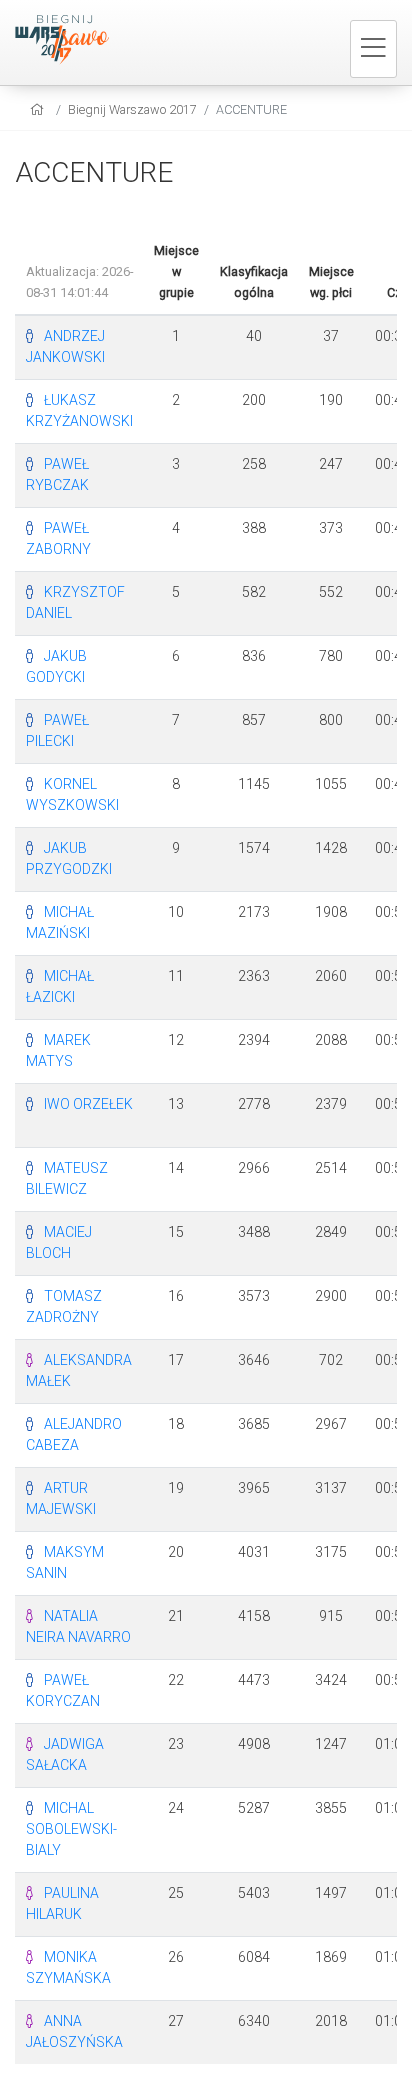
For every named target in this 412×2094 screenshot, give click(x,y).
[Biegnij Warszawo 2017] (75, 40)
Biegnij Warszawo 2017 (132, 109)
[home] (39, 109)
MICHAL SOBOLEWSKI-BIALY (71, 1829)
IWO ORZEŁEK (88, 1104)
